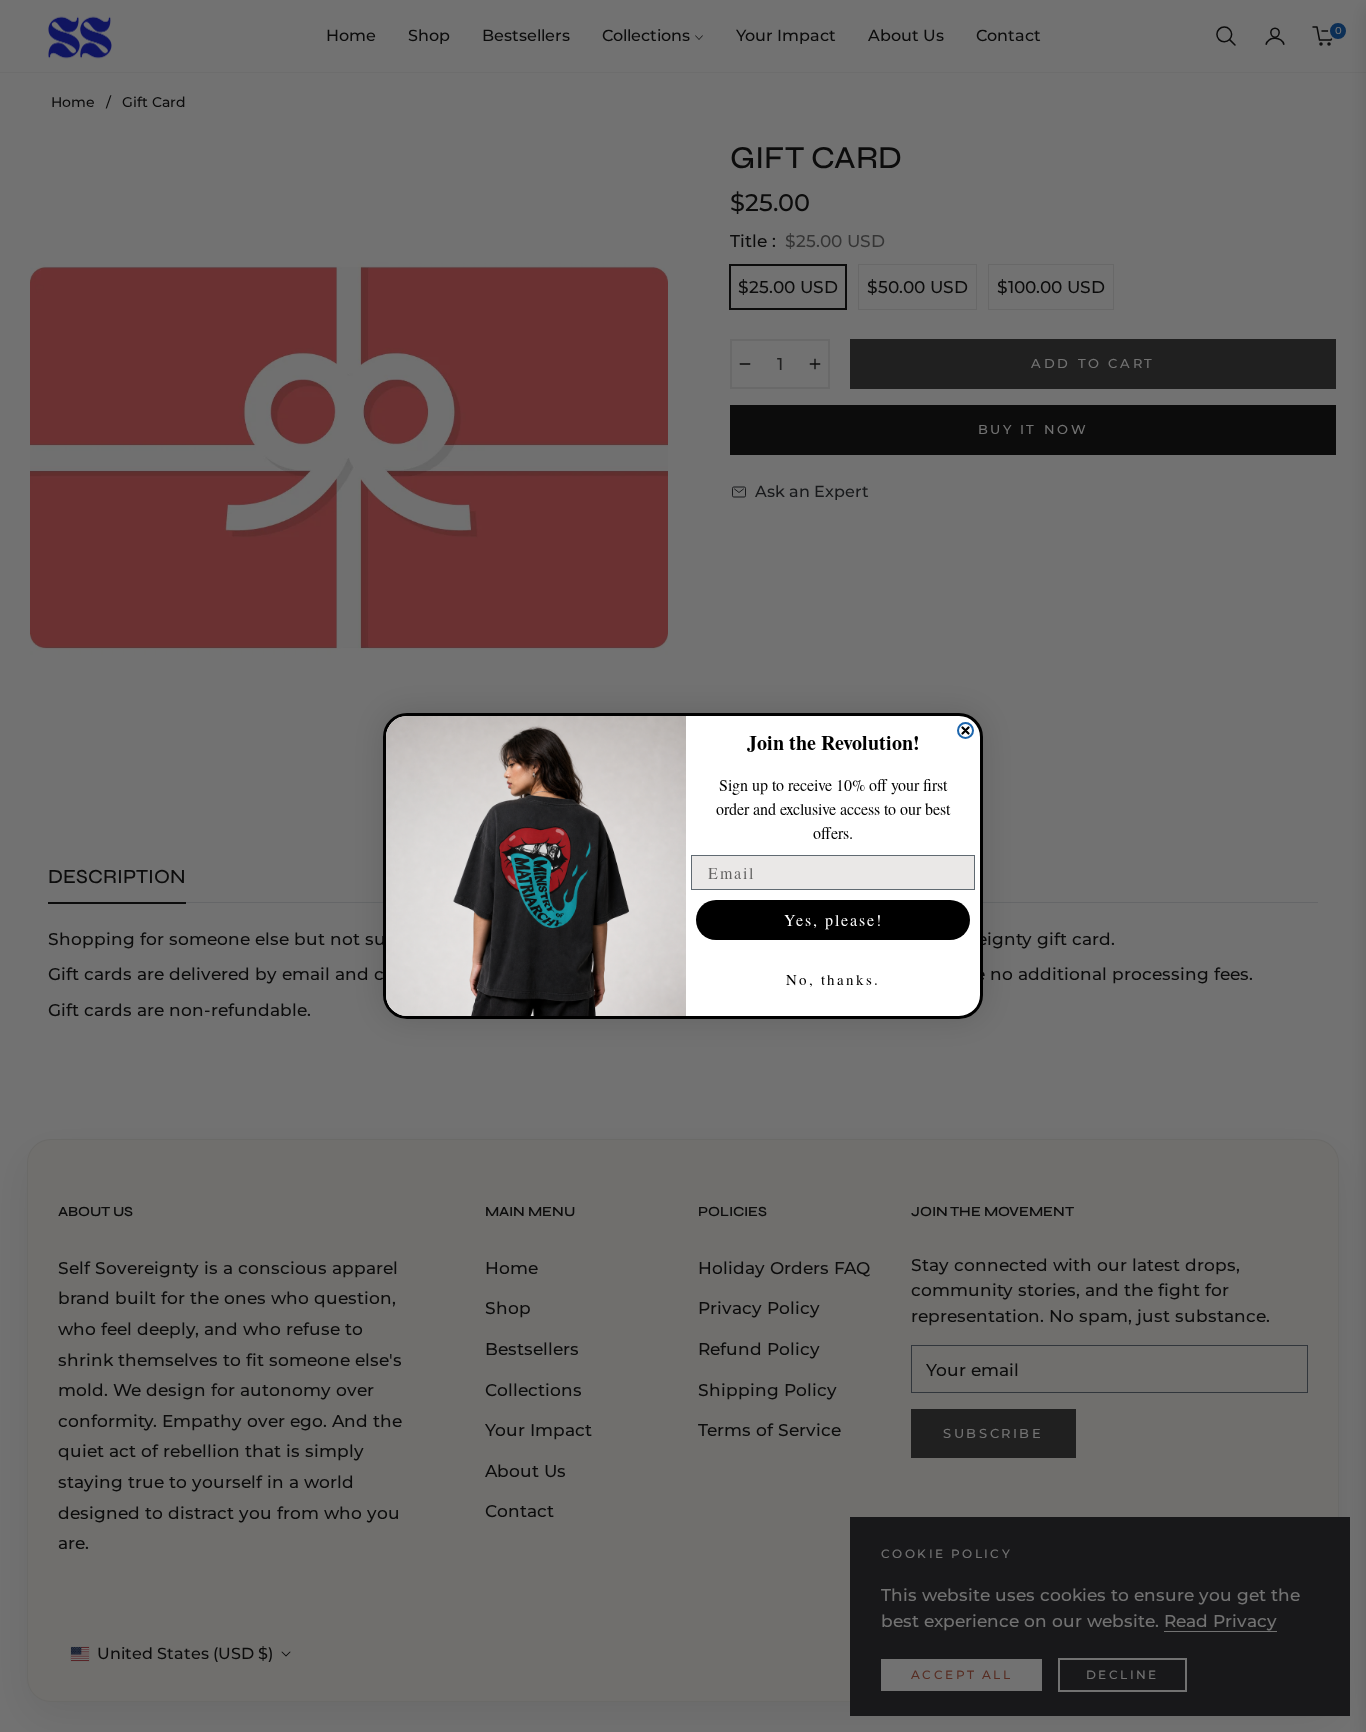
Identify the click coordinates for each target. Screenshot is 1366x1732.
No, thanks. (833, 979)
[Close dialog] (965, 730)
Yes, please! (833, 919)
